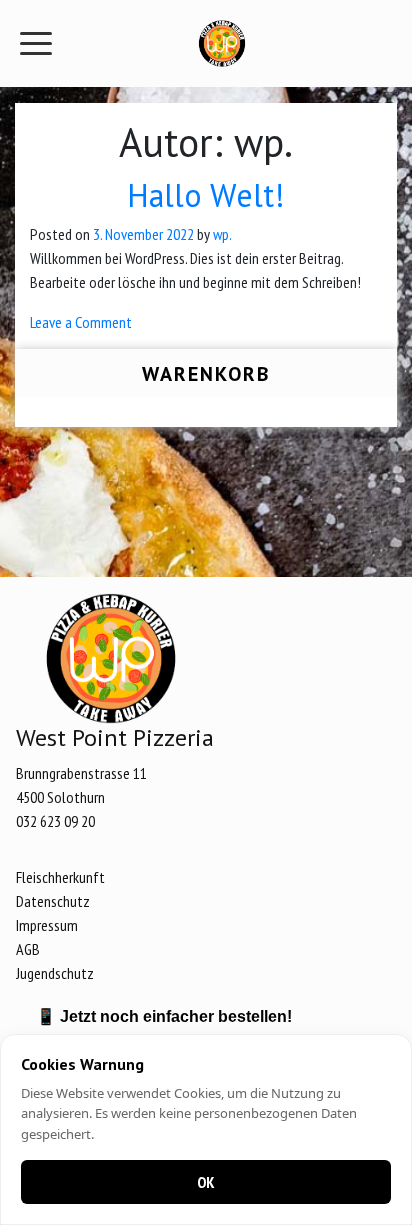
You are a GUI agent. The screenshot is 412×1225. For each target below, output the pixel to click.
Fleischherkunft (60, 877)
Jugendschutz (55, 973)
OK (206, 1182)
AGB (28, 949)
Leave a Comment (81, 322)
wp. (222, 234)
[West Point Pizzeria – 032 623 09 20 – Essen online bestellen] (222, 43)
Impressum (47, 925)
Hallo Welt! (206, 195)
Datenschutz (53, 901)
